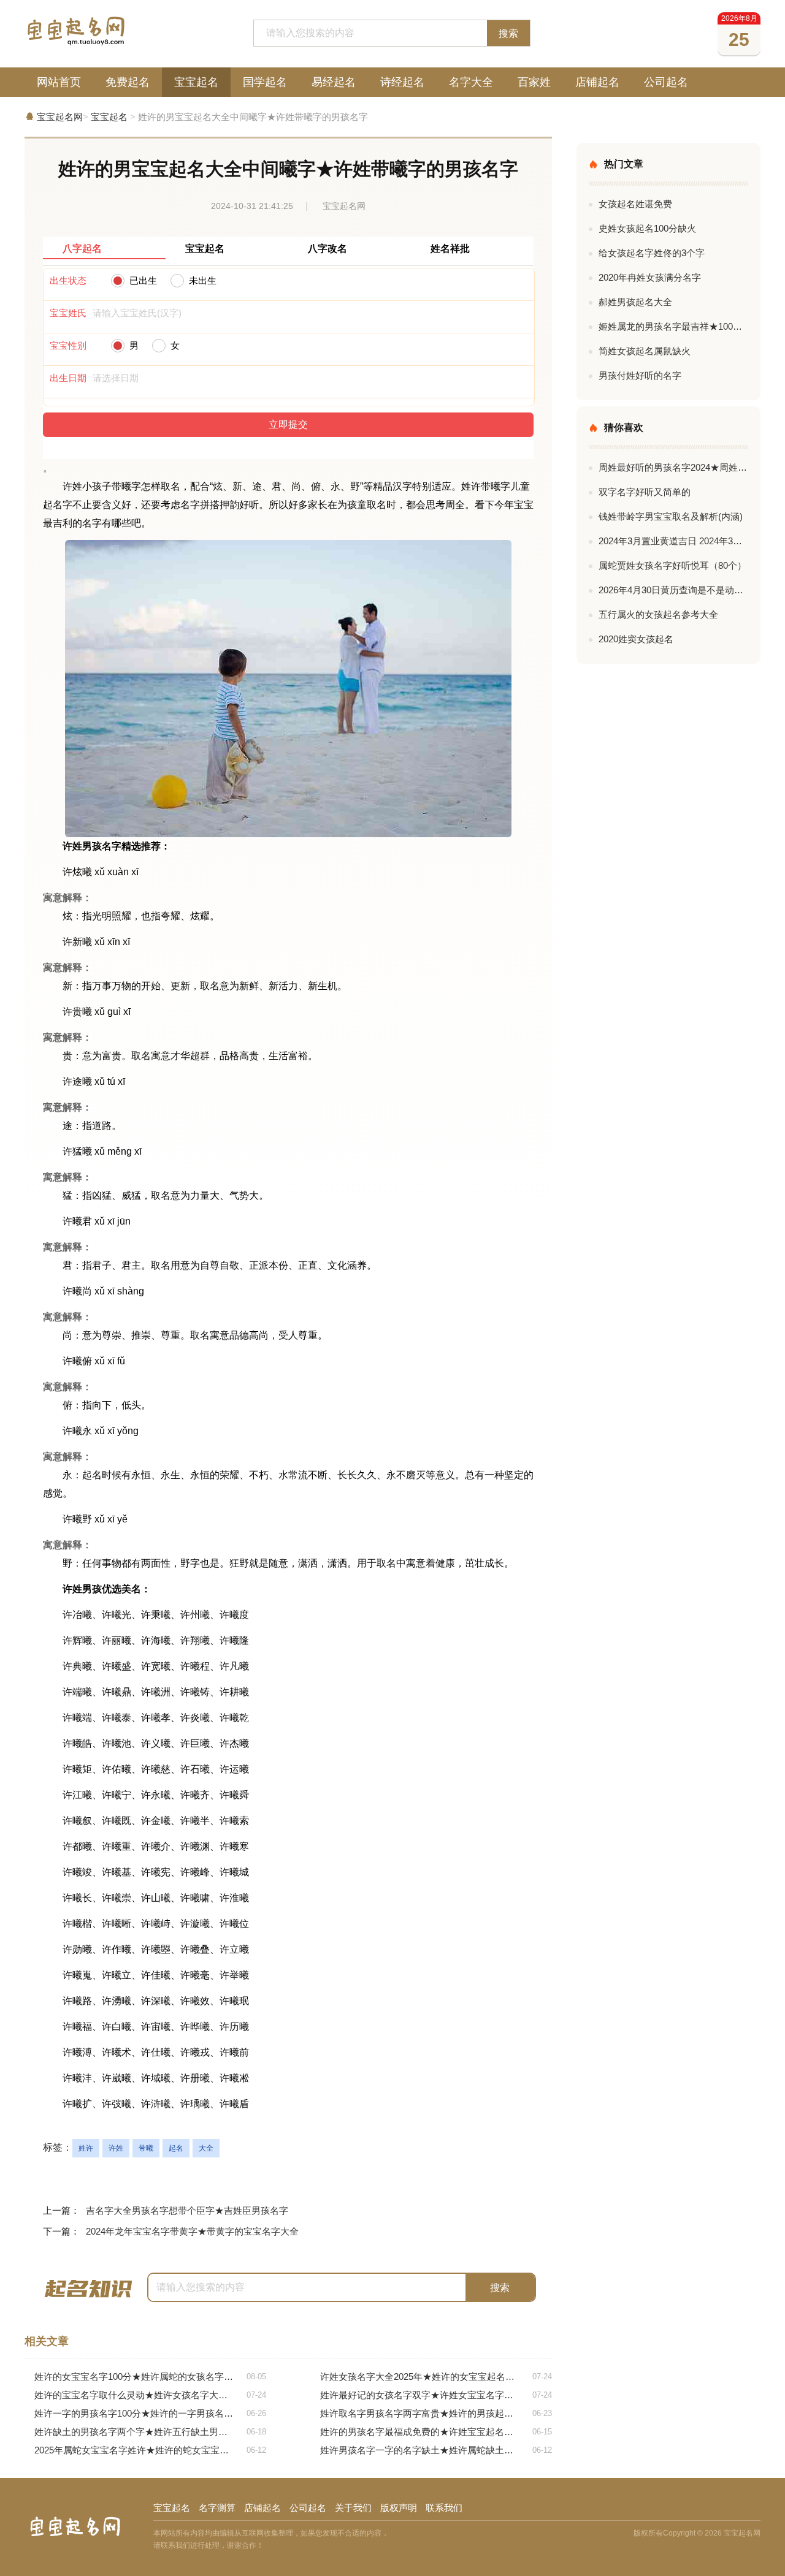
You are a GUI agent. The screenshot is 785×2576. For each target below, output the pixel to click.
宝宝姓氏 (68, 313)
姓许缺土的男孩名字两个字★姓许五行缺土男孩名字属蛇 (150, 2432)
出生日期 (68, 378)
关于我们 (353, 2508)
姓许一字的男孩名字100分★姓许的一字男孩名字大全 (150, 2413)
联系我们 (444, 2508)
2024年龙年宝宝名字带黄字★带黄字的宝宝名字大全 (192, 2231)
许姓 (116, 2148)
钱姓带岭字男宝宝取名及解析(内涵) (671, 516)
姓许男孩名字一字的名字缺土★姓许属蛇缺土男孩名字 (436, 2450)
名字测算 (217, 2508)
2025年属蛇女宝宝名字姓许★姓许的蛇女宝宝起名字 (150, 2450)
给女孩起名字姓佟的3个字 (652, 253)
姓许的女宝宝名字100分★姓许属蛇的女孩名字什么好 (150, 2377)
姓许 (86, 2148)
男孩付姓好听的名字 (640, 375)
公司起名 (666, 82)
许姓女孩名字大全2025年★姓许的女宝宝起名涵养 (436, 2377)
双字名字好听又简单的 (645, 492)
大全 (206, 2148)
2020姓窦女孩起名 (636, 639)
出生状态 (68, 280)
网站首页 (59, 82)
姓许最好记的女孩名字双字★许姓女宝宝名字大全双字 (436, 2395)
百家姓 (534, 82)
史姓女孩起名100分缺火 (647, 228)
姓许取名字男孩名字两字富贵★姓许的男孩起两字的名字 (436, 2413)
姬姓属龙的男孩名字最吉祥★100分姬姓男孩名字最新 (673, 326)
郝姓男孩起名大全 (635, 302)
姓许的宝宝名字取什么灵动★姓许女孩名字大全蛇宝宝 (150, 2395)
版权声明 (399, 2508)
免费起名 (128, 82)
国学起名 (265, 82)
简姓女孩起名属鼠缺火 (645, 351)
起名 (176, 2148)
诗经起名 (402, 82)
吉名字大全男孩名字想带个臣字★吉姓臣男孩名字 (187, 2210)
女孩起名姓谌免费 (635, 204)
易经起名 (334, 82)
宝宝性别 (68, 345)
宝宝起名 (196, 82)
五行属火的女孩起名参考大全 (658, 614)
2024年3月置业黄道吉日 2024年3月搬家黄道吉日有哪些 (673, 541)
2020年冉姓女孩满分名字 (650, 277)
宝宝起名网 (60, 117)
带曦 (146, 2148)
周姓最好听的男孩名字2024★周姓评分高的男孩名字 (673, 467)
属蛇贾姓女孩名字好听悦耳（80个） (672, 565)
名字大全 (471, 82)
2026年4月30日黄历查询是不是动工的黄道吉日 (673, 590)
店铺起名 (597, 82)
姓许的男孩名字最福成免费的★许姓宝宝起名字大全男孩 (436, 2432)
